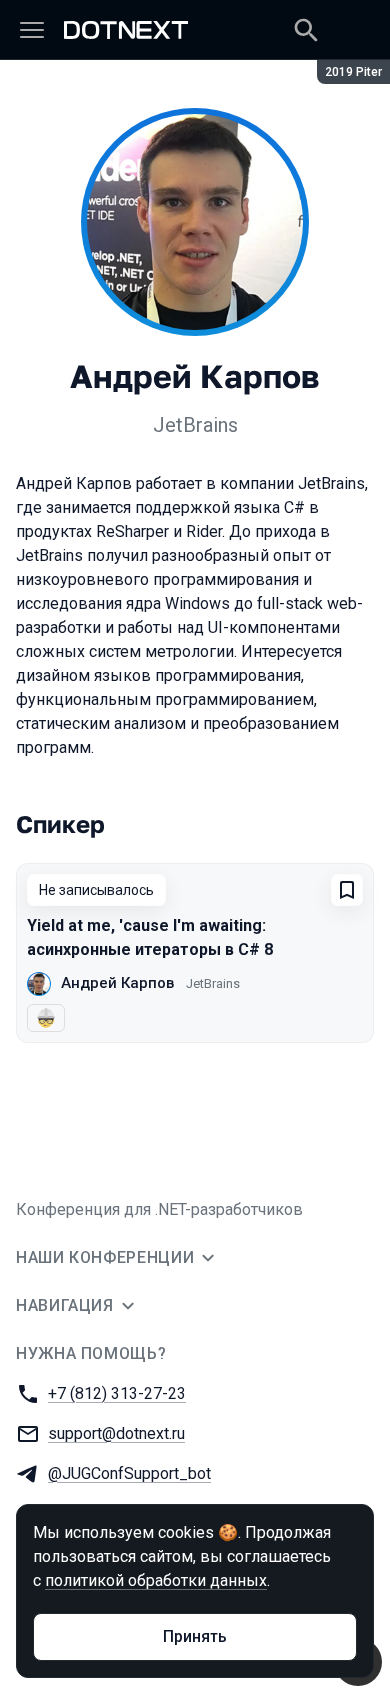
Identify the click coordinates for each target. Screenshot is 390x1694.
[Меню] (32, 30)
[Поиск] (306, 30)
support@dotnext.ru (116, 1433)
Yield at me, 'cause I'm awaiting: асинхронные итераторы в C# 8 (150, 937)
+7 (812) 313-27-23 (117, 1393)
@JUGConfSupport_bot (129, 1473)
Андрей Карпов (117, 983)
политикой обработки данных (156, 1580)
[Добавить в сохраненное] (347, 890)
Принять (195, 1636)
